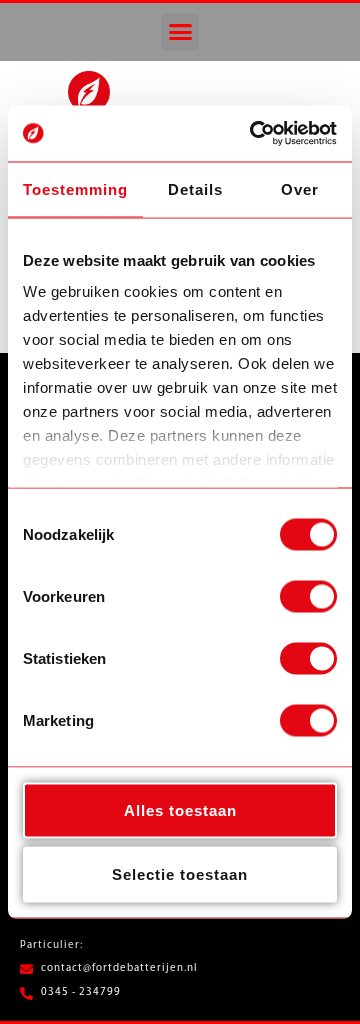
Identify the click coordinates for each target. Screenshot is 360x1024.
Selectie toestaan (180, 873)
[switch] (308, 596)
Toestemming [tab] (75, 188)
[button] (180, 32)
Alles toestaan (180, 809)
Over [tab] (300, 188)
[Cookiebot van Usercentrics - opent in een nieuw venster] (254, 134)
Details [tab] (195, 188)
